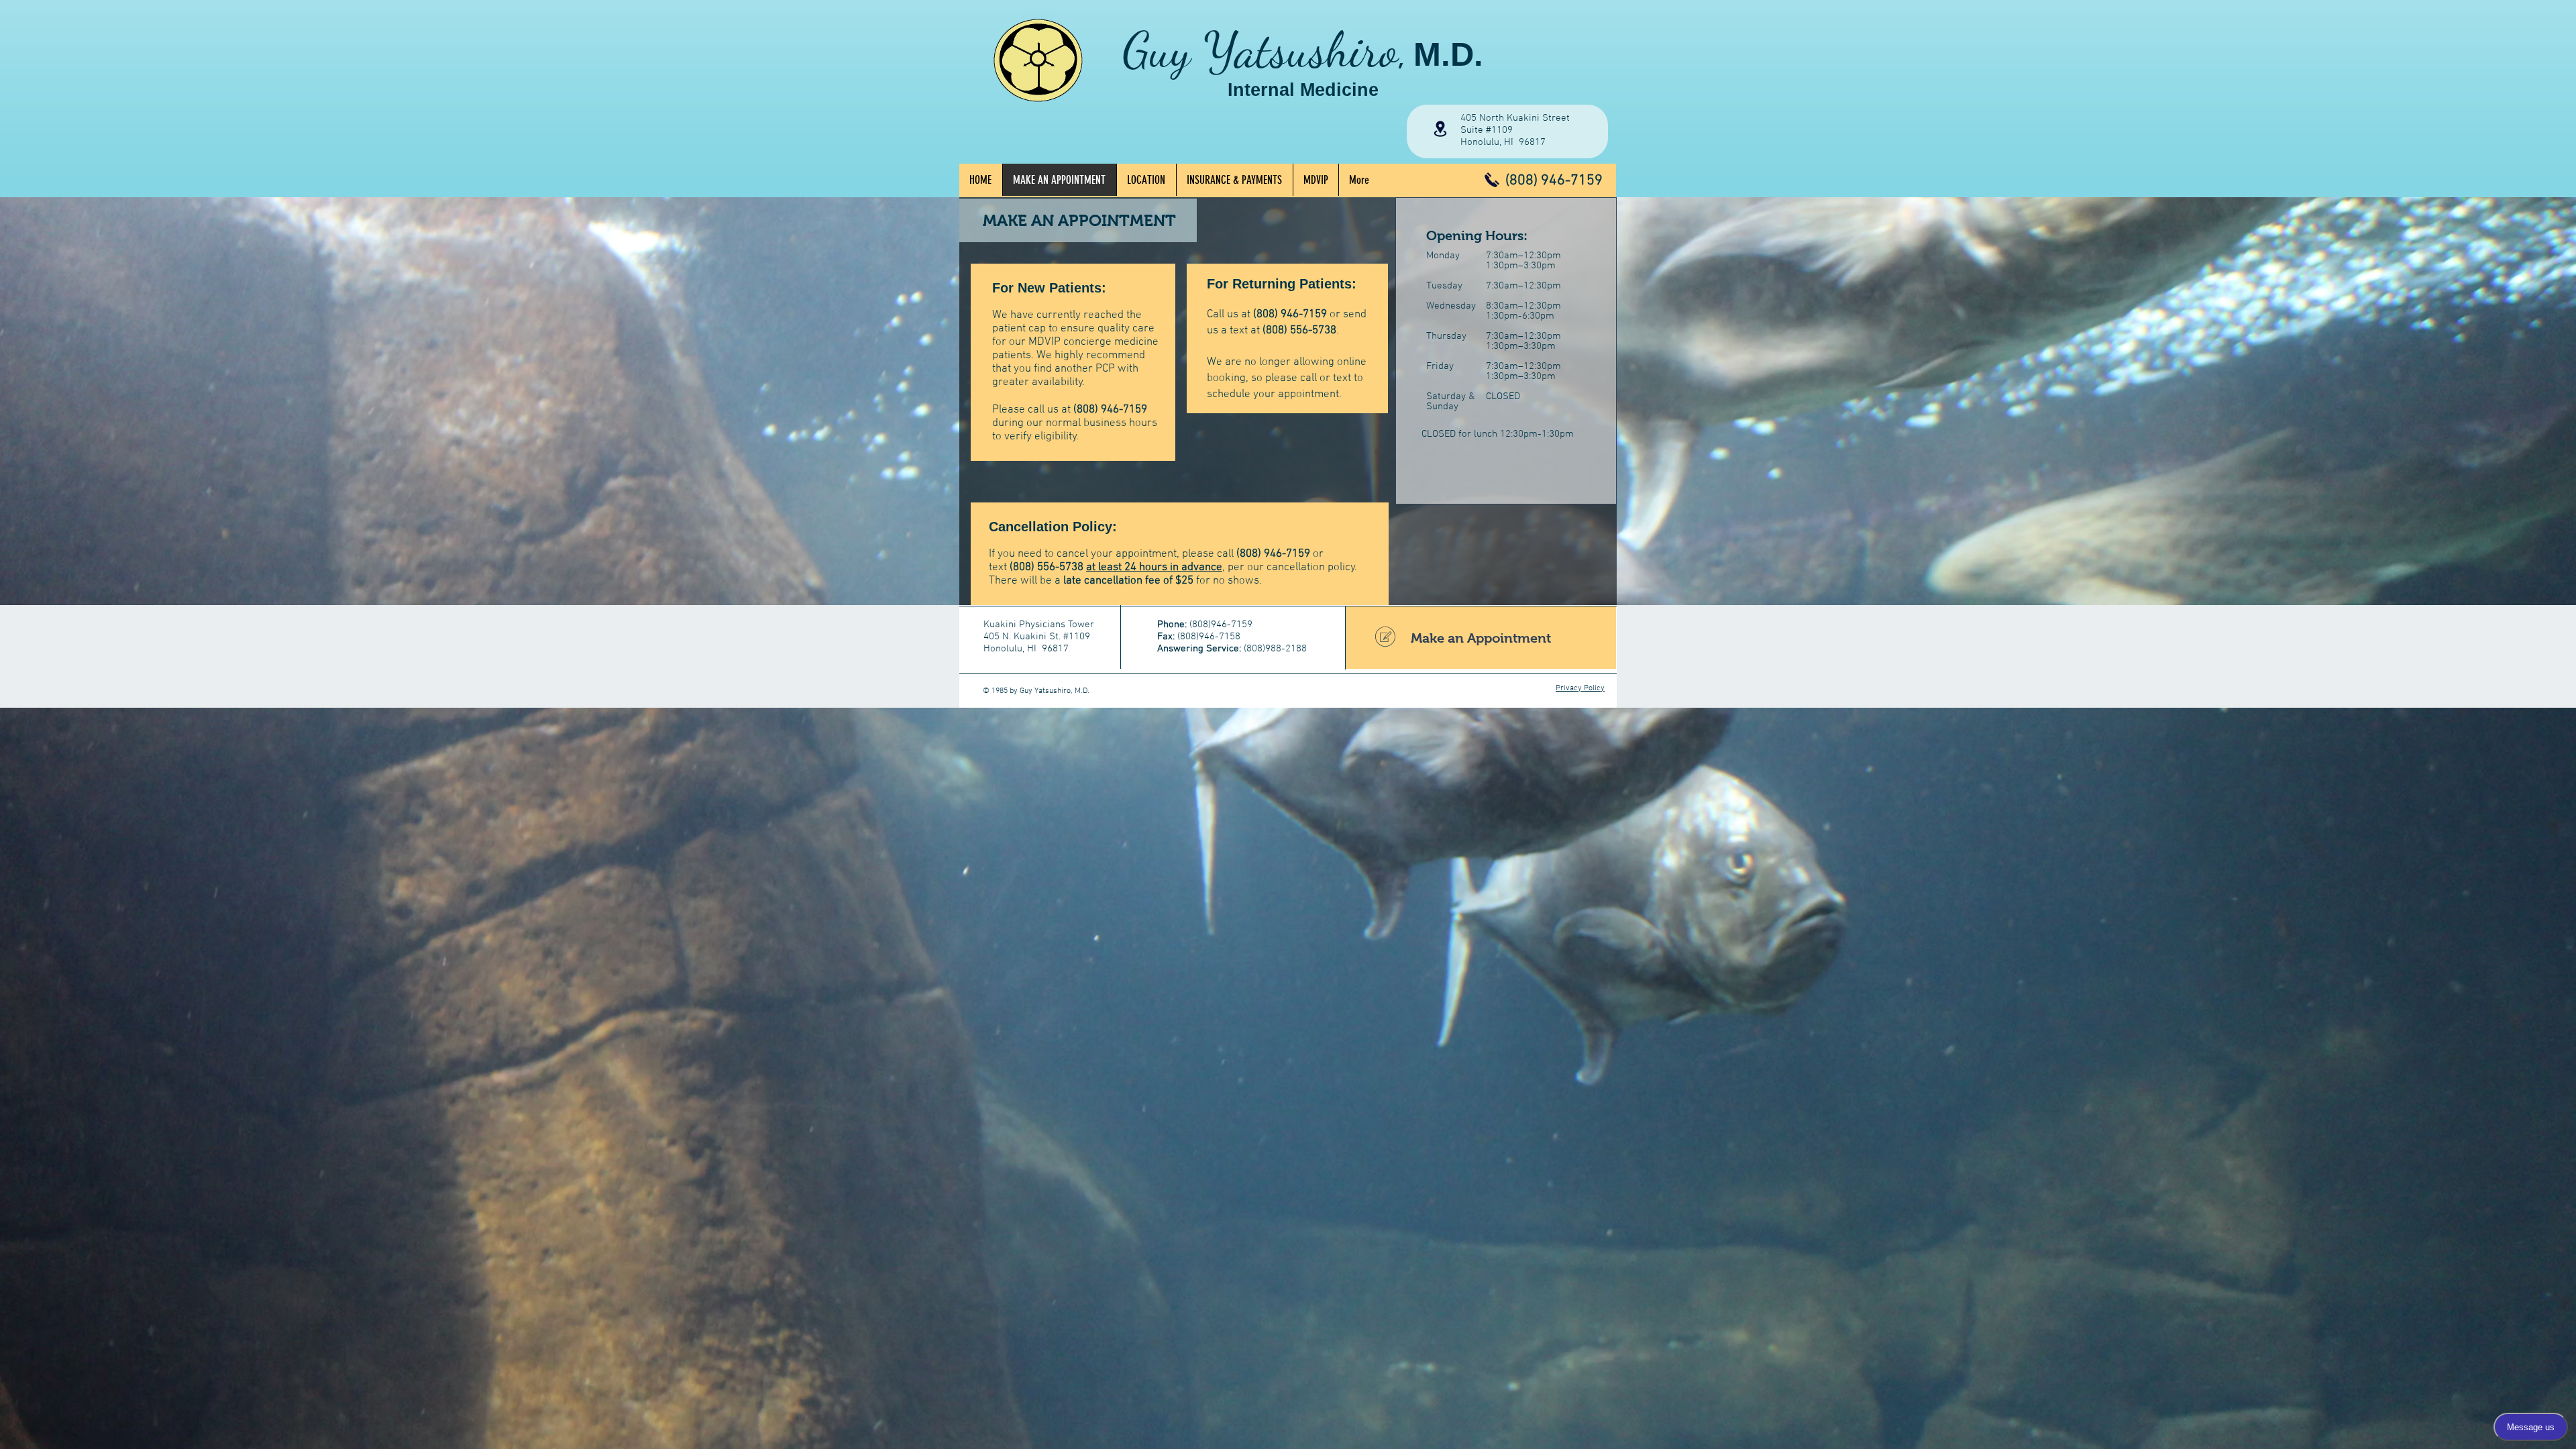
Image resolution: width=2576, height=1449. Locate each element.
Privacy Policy (1580, 688)
